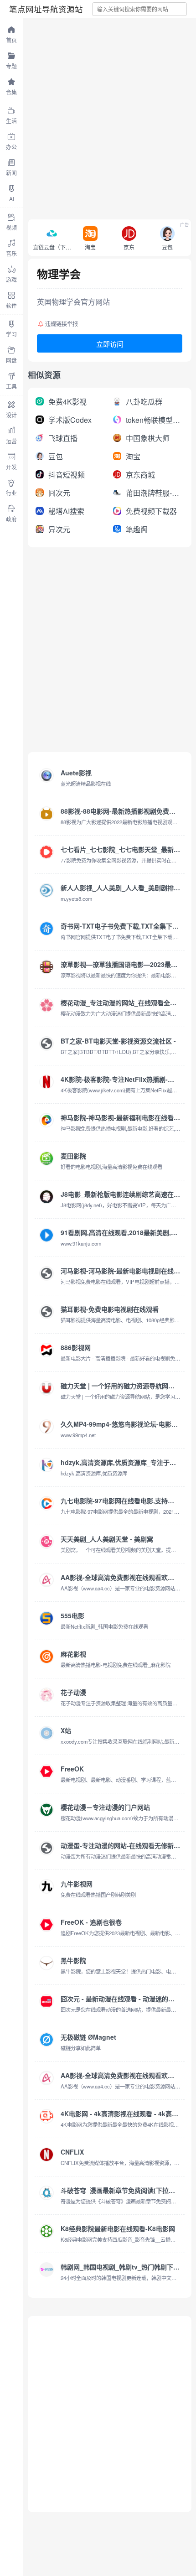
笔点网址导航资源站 (46, 9)
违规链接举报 (62, 324)
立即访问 (110, 344)
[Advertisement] (98, 116)
